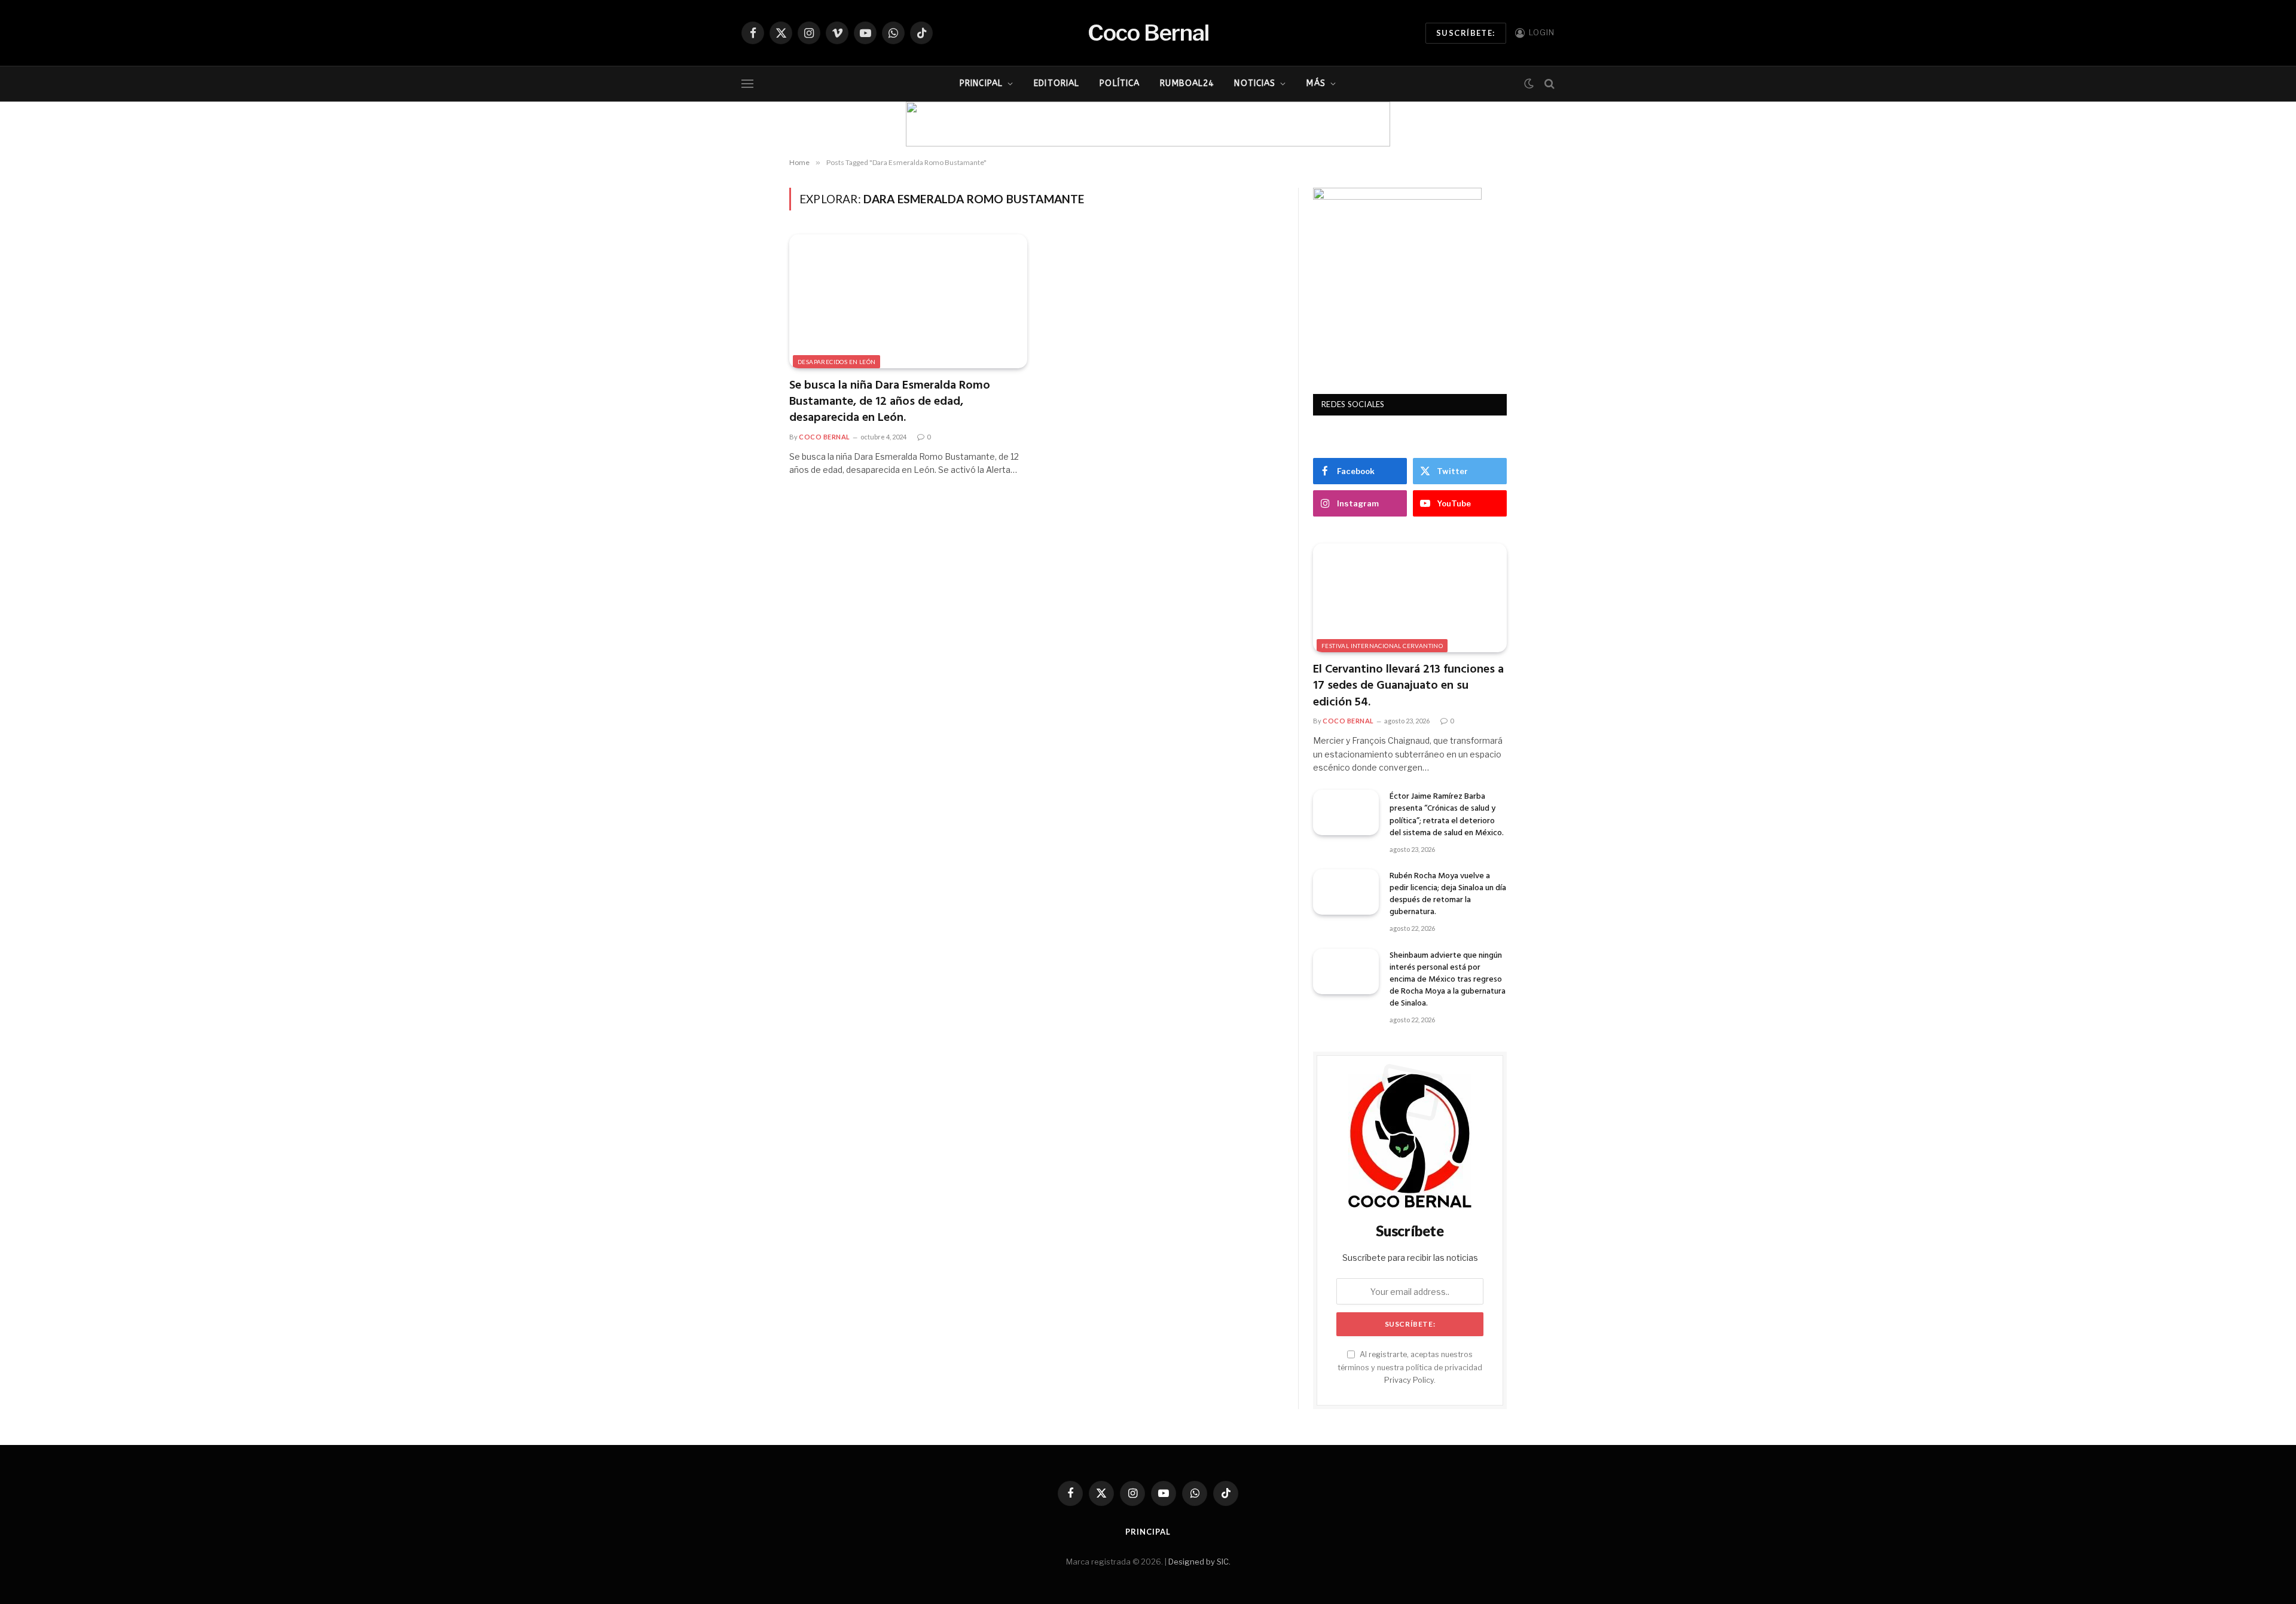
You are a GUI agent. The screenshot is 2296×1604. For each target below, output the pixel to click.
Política (1120, 83)
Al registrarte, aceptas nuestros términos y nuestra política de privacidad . (1410, 1367)
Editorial (1057, 83)
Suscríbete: (1466, 33)
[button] (924, 124)
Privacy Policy (1409, 1380)
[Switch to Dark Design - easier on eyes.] (1529, 84)
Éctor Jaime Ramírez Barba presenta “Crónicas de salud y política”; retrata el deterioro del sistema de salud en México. (1447, 815)
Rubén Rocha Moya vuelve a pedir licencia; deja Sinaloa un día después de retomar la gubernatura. (1448, 894)
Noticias (1255, 83)
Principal (981, 83)
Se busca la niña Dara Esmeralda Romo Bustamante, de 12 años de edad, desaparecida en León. (890, 402)
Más (1316, 83)
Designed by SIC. (1199, 1562)
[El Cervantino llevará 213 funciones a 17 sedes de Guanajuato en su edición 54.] (1410, 598)
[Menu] (747, 84)
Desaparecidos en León (836, 362)
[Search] (1548, 84)
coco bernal (825, 437)
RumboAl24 (1187, 83)
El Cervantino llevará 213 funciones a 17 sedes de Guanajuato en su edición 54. (1408, 686)
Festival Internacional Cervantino (1382, 646)
